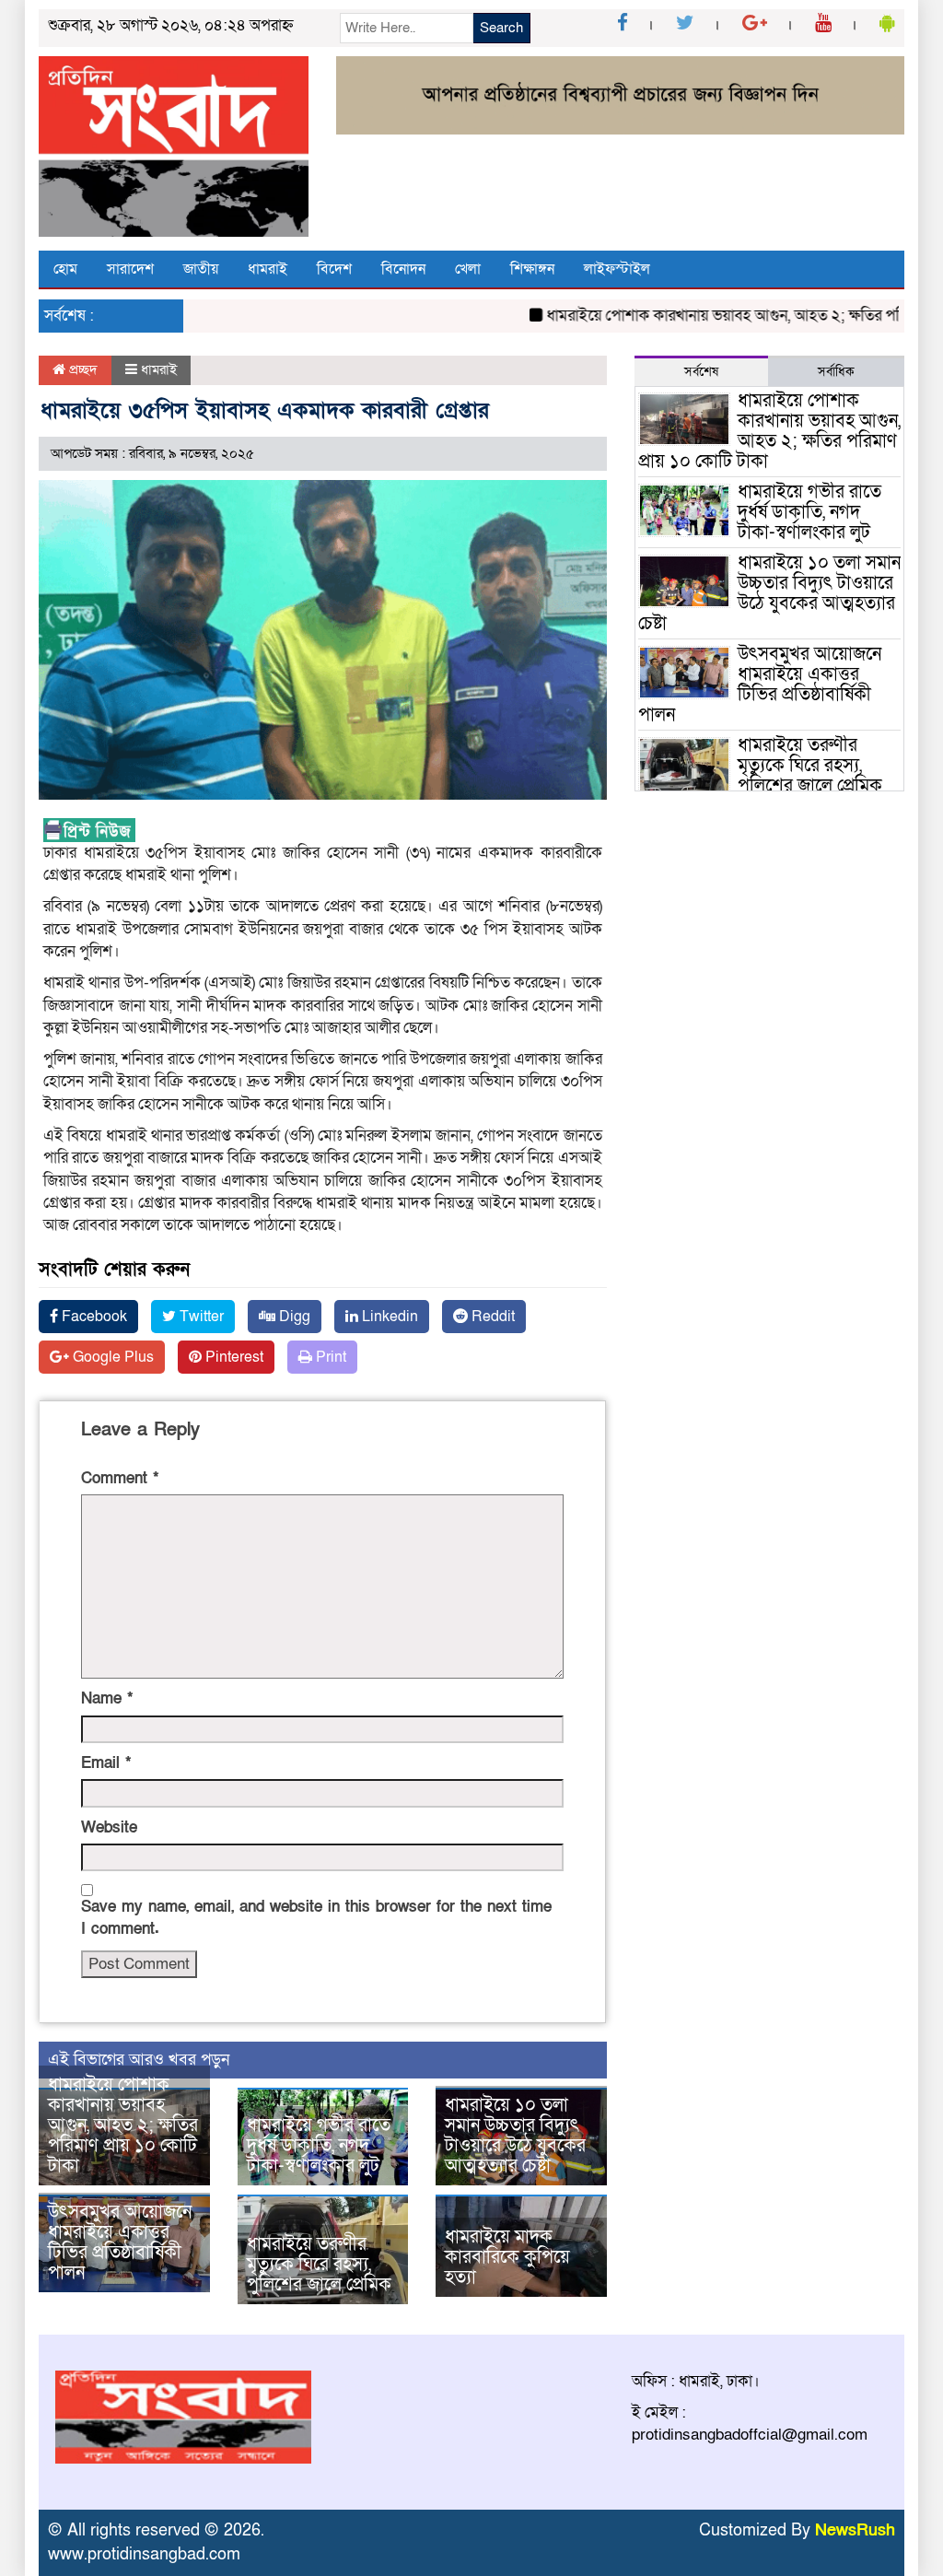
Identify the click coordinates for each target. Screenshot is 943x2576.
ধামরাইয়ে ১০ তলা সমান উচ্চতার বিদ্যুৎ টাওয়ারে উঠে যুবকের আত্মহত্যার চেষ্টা (515, 2136)
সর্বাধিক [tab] (836, 372)
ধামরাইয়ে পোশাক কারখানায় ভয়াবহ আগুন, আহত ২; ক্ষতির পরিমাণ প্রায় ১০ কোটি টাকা (123, 2125)
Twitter (200, 1317)
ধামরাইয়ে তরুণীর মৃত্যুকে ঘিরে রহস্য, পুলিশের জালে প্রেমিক (319, 2265)
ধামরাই (268, 269)
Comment (120, 1478)
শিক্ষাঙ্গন (532, 269)
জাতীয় (201, 269)
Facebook (93, 1317)
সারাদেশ (130, 269)
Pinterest (233, 1357)
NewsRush (855, 2530)
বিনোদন (403, 269)
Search (501, 28)
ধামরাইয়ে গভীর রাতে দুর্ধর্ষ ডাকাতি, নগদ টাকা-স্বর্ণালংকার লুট (319, 2146)
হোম (65, 269)
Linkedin (388, 1317)
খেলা (468, 269)
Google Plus (111, 1357)
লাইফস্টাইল (617, 269)
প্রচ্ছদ (81, 369)
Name (107, 1698)
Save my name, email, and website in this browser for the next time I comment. (316, 1918)
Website (109, 1827)
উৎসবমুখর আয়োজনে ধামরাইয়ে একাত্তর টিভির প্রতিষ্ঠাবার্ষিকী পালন (120, 2242)
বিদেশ (334, 269)
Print (329, 1357)
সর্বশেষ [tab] (701, 372)
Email (106, 1763)
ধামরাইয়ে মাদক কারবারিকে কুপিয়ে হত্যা (507, 2257)
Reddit (491, 1317)
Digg (293, 1317)
